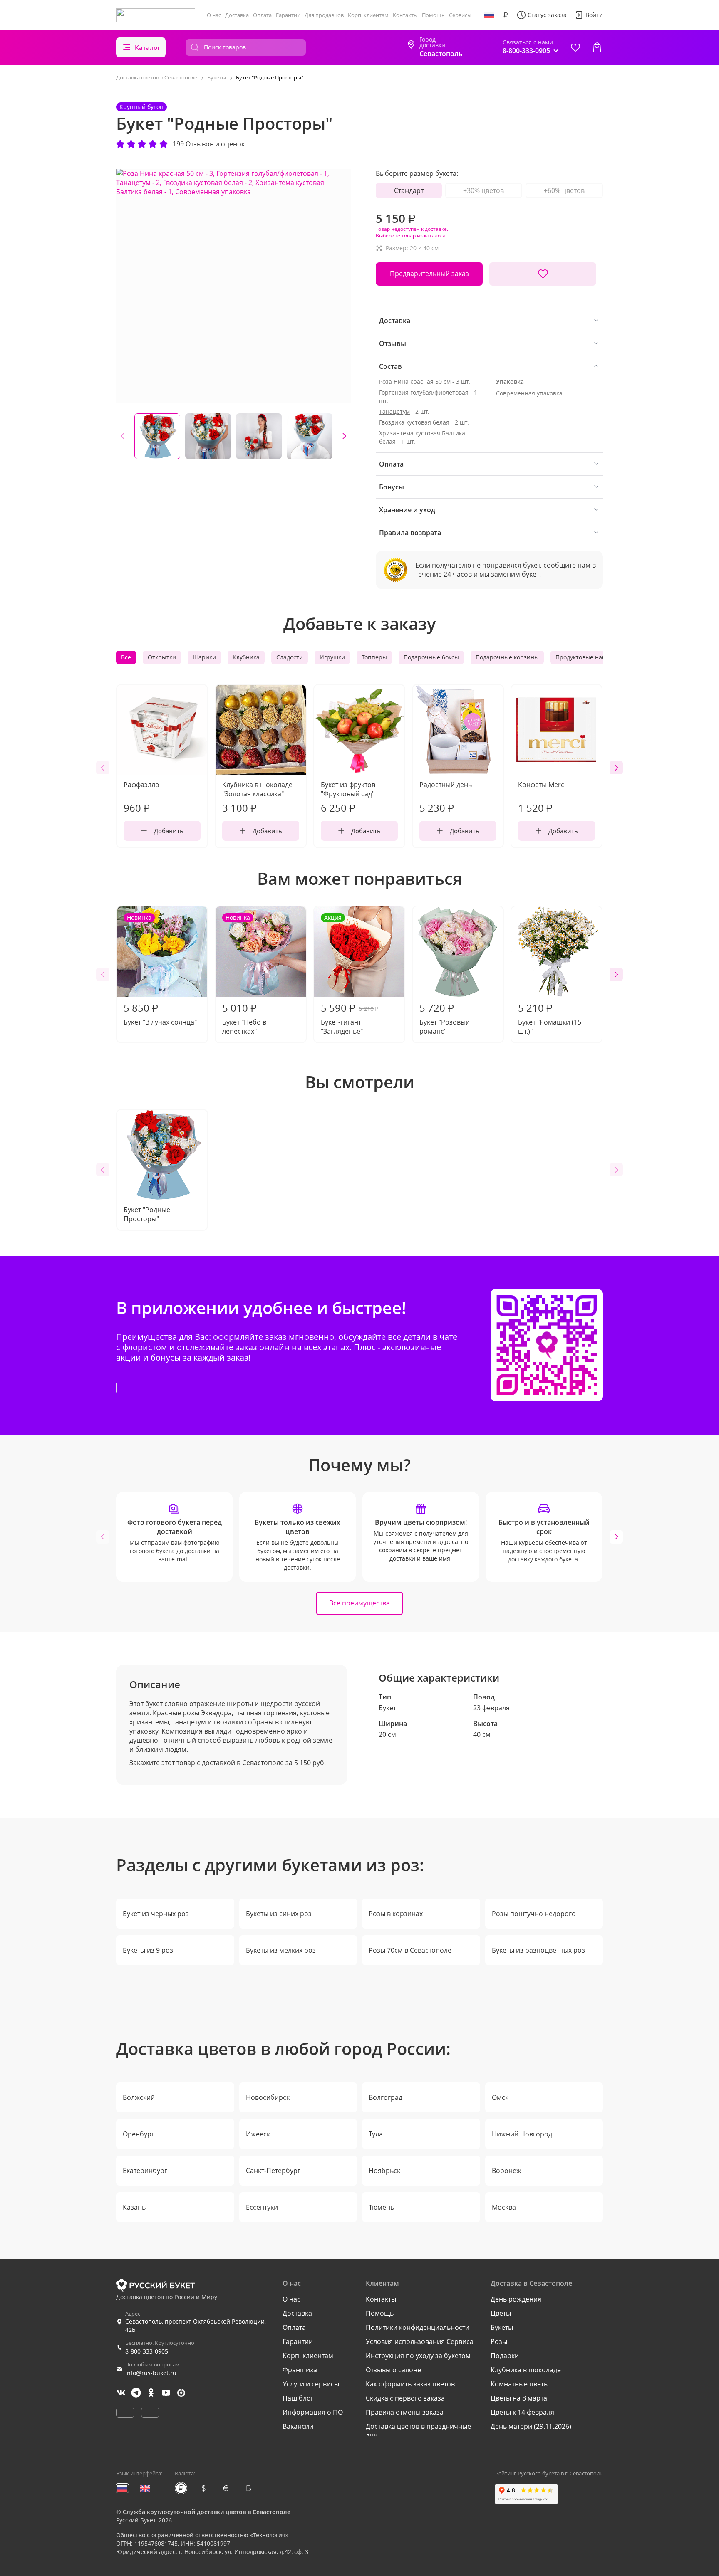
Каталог (148, 47)
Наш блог (298, 2398)
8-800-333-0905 (147, 2351)
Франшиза (300, 2370)
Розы (499, 2341)
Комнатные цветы (520, 2384)
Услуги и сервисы (311, 2384)
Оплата (262, 15)
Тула (376, 2134)
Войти (594, 15)
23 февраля (491, 1708)
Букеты (502, 2327)
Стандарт (409, 190)
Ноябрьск (384, 2171)
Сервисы (460, 15)
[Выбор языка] (489, 15)
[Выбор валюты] (506, 15)
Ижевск (258, 2134)
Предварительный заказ (429, 274)
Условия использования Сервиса (420, 2341)
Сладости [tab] (290, 657)
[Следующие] (344, 436)
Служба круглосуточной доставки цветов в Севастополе (207, 2512)
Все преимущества (359, 1603)
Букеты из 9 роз (148, 1950)
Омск (500, 2097)
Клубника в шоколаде (526, 2370)
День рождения (516, 2299)
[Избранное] (575, 47)
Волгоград (386, 2097)
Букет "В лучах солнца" (160, 970)
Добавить (169, 831)
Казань (134, 2207)
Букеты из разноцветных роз (538, 1950)
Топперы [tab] (374, 657)
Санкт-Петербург (273, 2171)
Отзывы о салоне (393, 2370)
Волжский (139, 2097)
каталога (435, 236)
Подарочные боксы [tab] (431, 657)
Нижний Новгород (522, 2134)
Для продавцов (324, 15)
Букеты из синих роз (279, 1914)
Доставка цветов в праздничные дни (418, 2431)
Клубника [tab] (246, 657)
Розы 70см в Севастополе (410, 1950)
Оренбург (139, 2134)
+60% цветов (564, 190)
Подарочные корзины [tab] (507, 657)
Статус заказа (547, 15)
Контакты (405, 15)
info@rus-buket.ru (151, 2373)
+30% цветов (483, 190)
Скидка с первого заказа (405, 2398)
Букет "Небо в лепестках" (244, 975)
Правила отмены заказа (405, 2412)
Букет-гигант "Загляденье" (350, 975)
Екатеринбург (145, 2171)
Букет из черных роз (156, 1914)
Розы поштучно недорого (534, 1914)
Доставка (237, 15)
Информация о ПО (313, 2412)
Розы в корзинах (396, 1914)
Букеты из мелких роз (281, 1950)
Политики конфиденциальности (418, 2327)
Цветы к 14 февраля (522, 2412)
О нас (214, 15)
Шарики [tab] (204, 657)
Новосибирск (268, 2097)
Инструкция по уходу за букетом (418, 2356)
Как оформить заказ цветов (410, 2384)
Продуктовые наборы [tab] (586, 657)
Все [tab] (126, 657)
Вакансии (298, 2426)
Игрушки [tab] (332, 657)
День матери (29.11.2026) (531, 2426)
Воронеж (507, 2171)
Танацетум (394, 411)
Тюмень (381, 2207)
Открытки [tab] (162, 657)
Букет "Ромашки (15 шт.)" (550, 1018)
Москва (504, 2207)
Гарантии (288, 15)
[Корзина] (597, 47)
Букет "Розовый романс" (445, 1018)
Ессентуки (262, 2207)
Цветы (501, 2313)
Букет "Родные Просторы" (147, 1214)
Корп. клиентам (368, 15)
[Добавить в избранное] (543, 274)
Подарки (505, 2356)
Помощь (433, 15)
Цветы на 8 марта (519, 2398)
